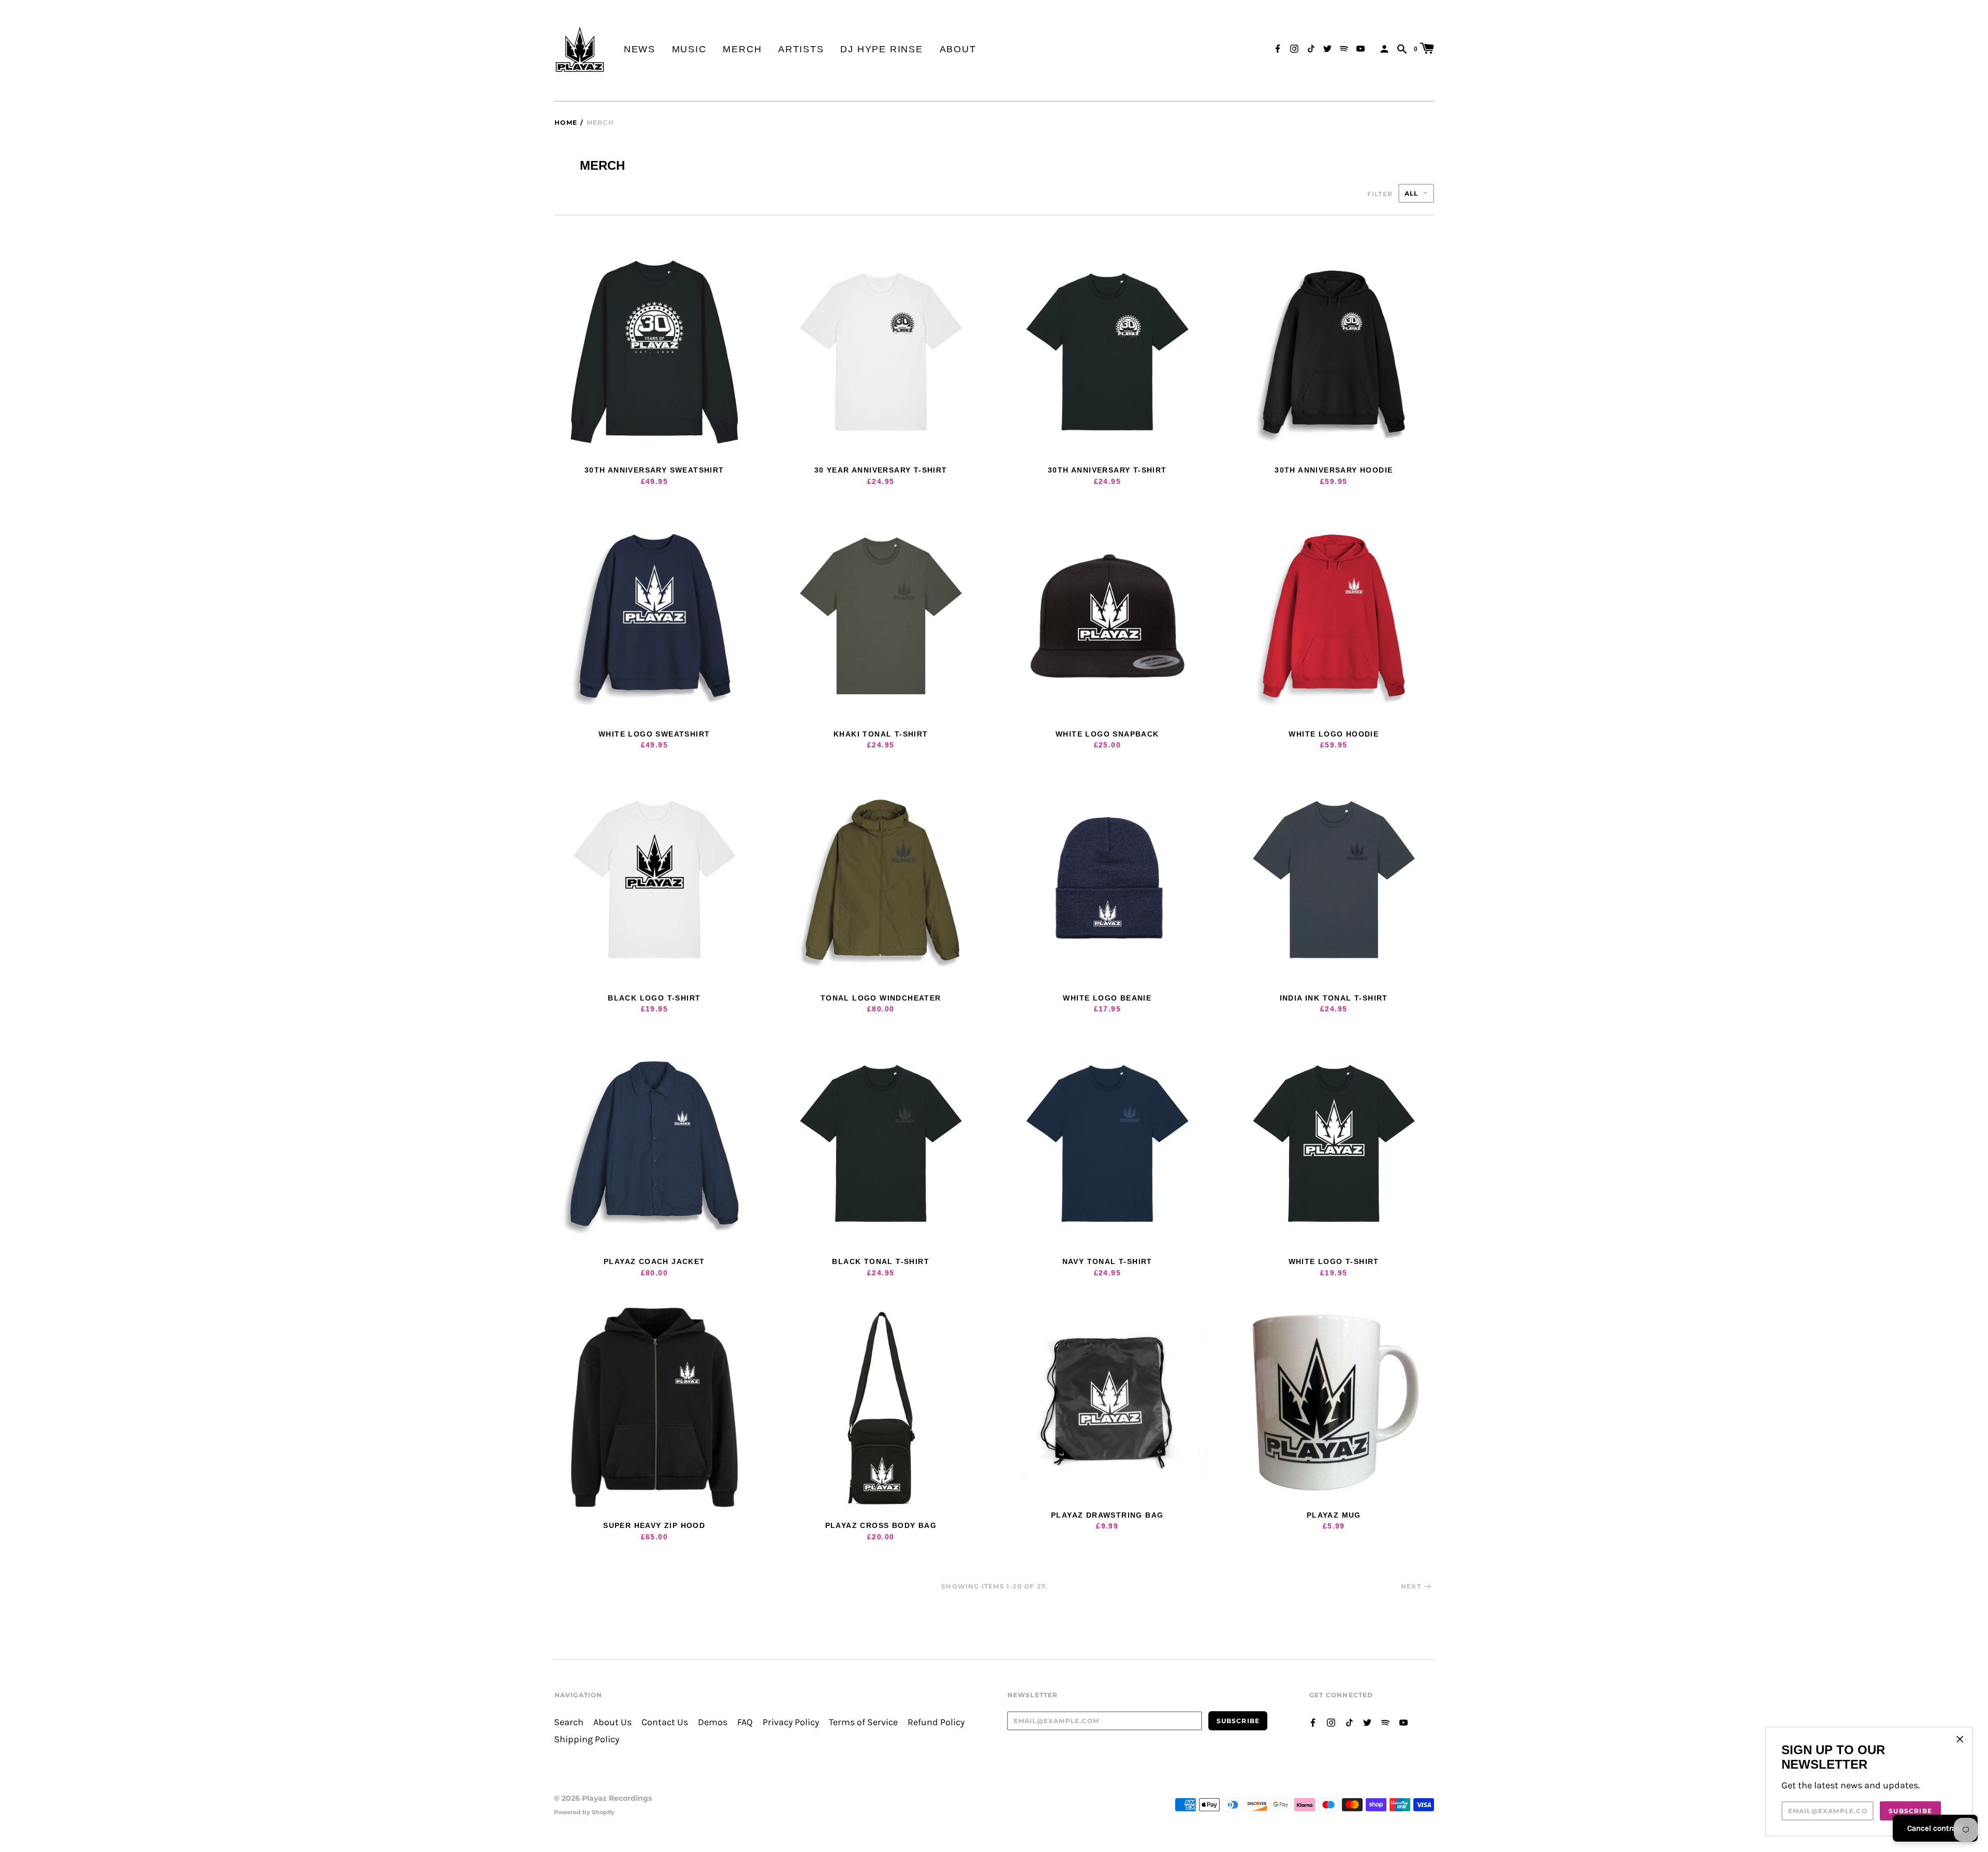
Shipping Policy (587, 1739)
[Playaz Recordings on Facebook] (1278, 48)
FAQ (745, 1722)
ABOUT (958, 49)
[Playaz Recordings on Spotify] (1344, 48)
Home (566, 122)
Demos (713, 1722)
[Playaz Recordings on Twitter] (1327, 48)
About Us (612, 1722)
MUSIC (689, 49)
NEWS (640, 49)
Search (569, 1722)
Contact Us (665, 1722)
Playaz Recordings (617, 1798)
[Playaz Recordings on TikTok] (1311, 48)
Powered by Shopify (584, 1812)
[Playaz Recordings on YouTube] (1361, 48)
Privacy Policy (791, 1722)
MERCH (742, 49)
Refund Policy (936, 1722)
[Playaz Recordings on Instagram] (1294, 48)
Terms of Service (863, 1722)
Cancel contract (1935, 1828)
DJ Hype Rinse (881, 49)
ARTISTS (801, 49)
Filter (1380, 194)
